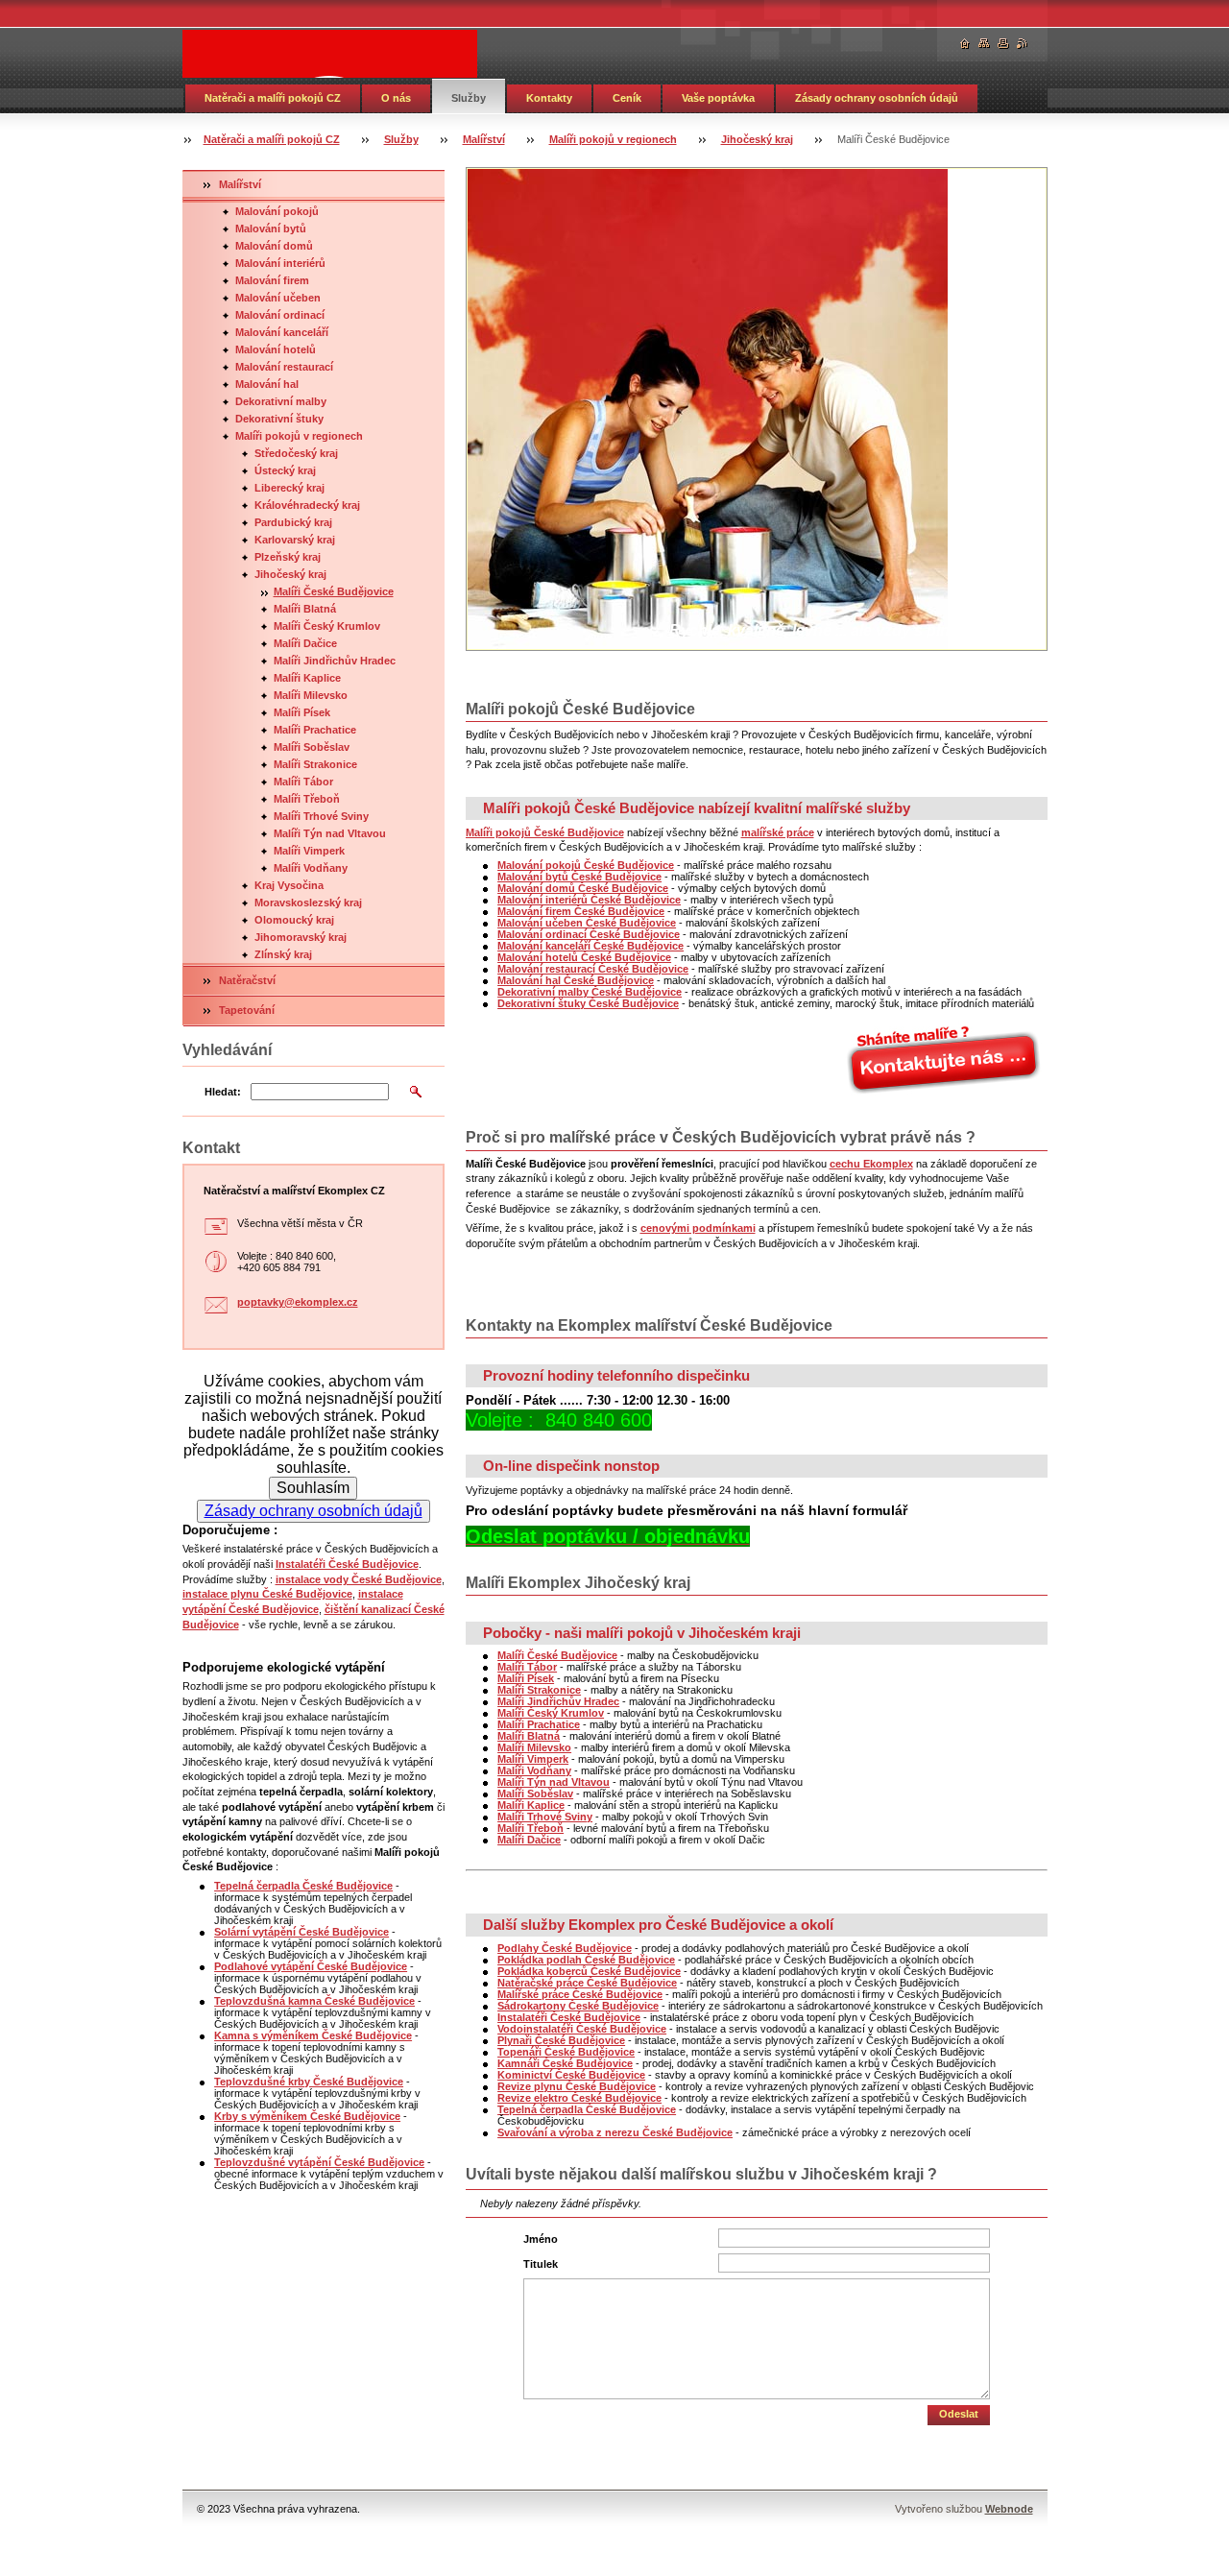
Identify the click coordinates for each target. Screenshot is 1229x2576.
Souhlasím (313, 1488)
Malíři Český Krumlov (327, 626)
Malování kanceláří (282, 332)
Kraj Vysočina (289, 885)
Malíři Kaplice (307, 678)
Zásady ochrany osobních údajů (877, 98)
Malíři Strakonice (315, 764)
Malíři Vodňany (311, 868)
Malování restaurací (284, 367)
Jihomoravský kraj (301, 937)
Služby (469, 98)
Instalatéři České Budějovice (347, 1564)
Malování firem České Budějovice (581, 911)
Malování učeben (278, 298)
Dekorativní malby (281, 401)
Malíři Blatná (305, 609)
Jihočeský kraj (757, 139)
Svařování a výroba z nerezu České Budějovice (615, 2132)
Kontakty (549, 98)
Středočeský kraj (296, 453)
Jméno (541, 2239)
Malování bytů (271, 229)
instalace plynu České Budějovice (267, 1594)
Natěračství (247, 980)
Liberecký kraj (289, 488)
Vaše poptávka (718, 98)
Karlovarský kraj (295, 540)
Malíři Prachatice (315, 730)
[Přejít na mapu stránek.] (984, 44)
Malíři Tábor (303, 782)
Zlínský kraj (283, 954)
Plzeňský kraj (288, 557)
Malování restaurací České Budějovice (593, 969)
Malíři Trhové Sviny (321, 816)
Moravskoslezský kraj (308, 903)
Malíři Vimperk (309, 851)
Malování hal (267, 384)
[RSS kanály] (1023, 44)
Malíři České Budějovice (334, 591)
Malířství (484, 139)
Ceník (627, 98)
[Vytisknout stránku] (1003, 44)
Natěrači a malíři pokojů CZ (273, 98)
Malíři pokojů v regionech (613, 139)
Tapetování (247, 1010)
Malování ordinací (280, 315)
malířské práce (778, 832)
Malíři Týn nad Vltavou (330, 833)
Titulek (541, 2264)
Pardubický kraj (293, 522)
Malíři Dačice (305, 643)
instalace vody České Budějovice (359, 1579)
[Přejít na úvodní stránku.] (330, 54)
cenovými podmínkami (698, 1228)
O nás (396, 98)
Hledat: (223, 1092)
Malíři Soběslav (312, 747)
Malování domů (274, 246)
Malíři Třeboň (307, 799)
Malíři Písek (302, 712)
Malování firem (272, 280)
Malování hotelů (276, 349)
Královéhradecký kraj (307, 505)
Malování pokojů (277, 211)
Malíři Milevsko (311, 695)
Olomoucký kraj (294, 920)
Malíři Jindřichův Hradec (335, 661)
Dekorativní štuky (279, 419)
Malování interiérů (280, 263)
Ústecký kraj (285, 470)
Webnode (1009, 2509)
